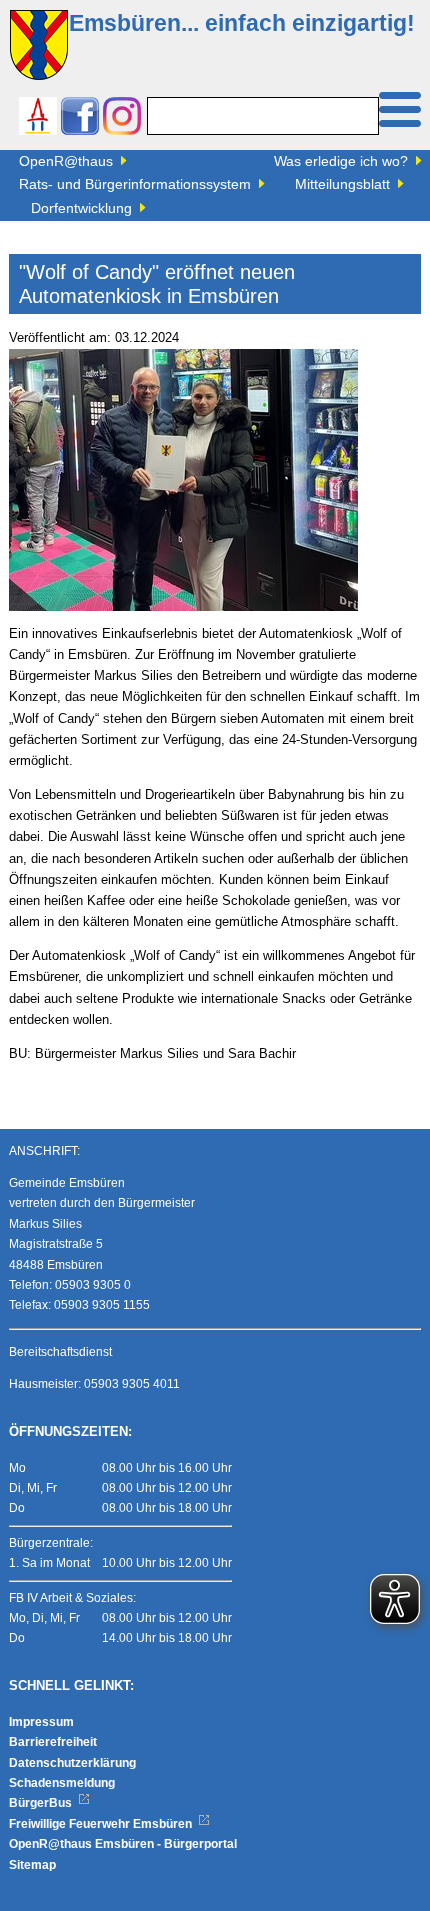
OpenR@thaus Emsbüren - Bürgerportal (123, 1844)
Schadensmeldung (62, 1783)
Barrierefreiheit (53, 1742)
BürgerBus (42, 1803)
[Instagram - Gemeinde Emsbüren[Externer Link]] (122, 118)
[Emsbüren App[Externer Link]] (38, 118)
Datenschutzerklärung (72, 1763)
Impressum (41, 1722)
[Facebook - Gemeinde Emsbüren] (80, 118)
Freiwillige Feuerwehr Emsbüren (102, 1824)
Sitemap (32, 1865)
